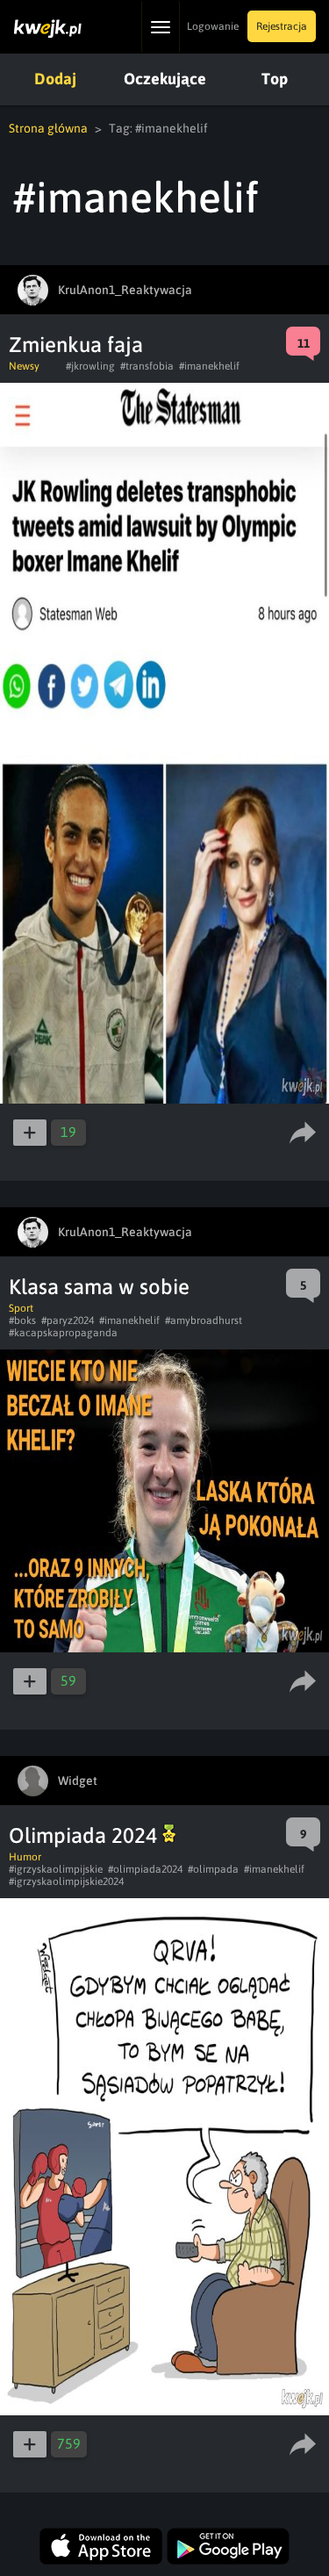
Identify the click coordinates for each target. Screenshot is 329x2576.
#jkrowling (90, 366)
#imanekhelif (209, 366)
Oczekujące (165, 79)
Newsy (24, 366)
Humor (25, 1857)
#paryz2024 (68, 1320)
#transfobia (147, 366)
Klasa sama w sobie (99, 1287)
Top (275, 79)
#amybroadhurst (204, 1320)
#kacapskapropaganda (63, 1333)
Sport (21, 1308)
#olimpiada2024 (145, 1869)
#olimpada (213, 1869)
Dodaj (55, 79)
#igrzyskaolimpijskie (56, 1869)
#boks (22, 1320)
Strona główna (48, 128)
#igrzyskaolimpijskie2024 (66, 1882)
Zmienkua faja (76, 345)
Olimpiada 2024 (86, 1835)
